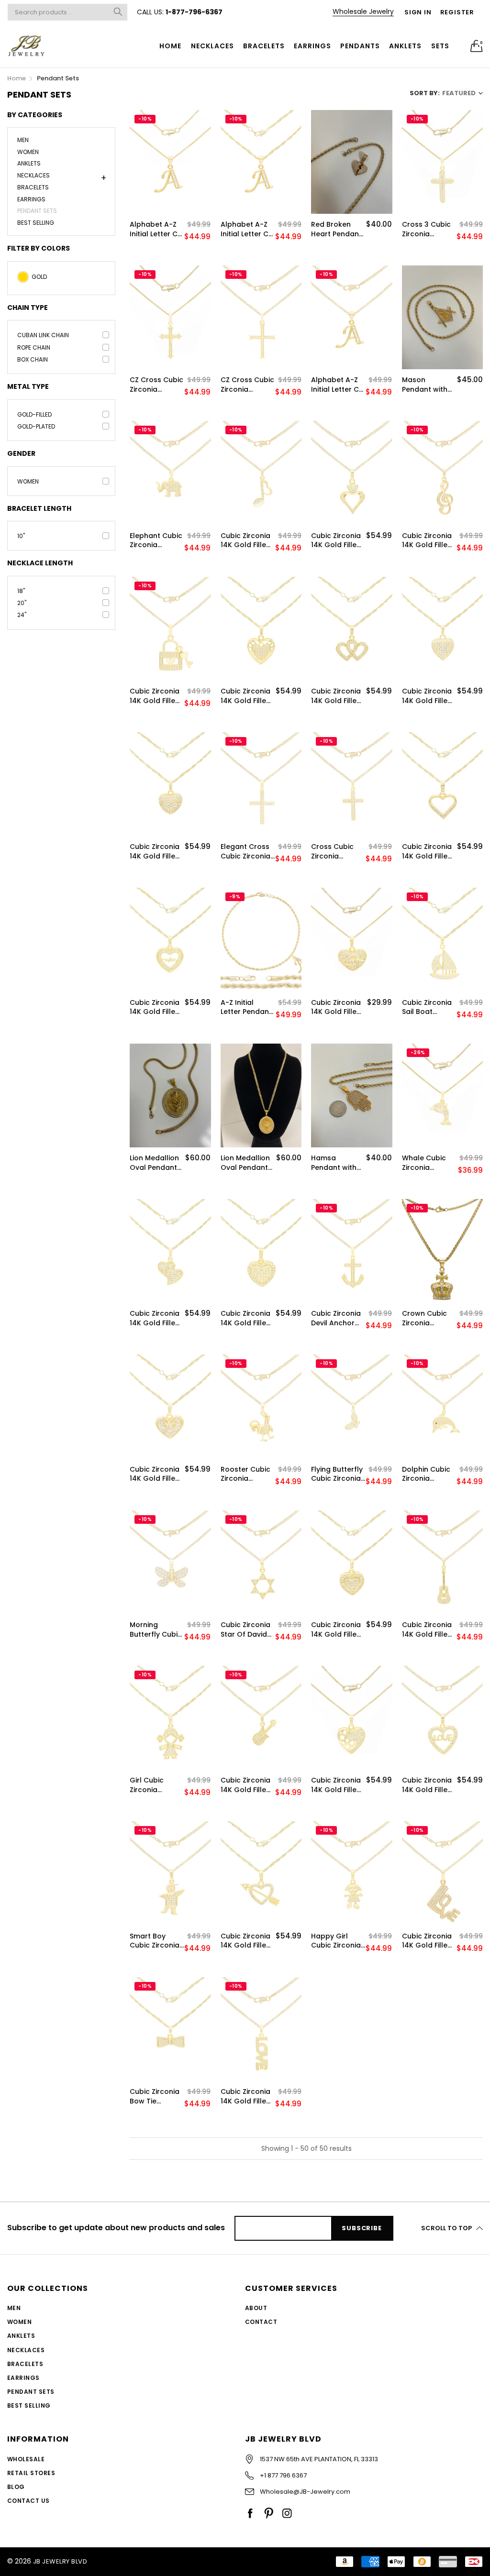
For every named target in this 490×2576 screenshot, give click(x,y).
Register (457, 12)
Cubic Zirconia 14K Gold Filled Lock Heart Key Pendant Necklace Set (156, 696)
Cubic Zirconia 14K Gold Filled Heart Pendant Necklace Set (336, 1007)
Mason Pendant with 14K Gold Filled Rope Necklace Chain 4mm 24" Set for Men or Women (429, 385)
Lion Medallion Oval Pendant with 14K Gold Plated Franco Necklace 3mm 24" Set (156, 1163)
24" (22, 615)
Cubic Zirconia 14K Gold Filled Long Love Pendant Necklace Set (246, 2097)
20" (22, 603)
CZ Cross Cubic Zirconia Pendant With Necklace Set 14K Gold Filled (156, 385)
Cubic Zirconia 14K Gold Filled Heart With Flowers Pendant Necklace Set (336, 1785)
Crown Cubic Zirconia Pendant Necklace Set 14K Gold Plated (425, 1318)
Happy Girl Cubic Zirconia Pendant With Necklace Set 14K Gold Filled (336, 1941)
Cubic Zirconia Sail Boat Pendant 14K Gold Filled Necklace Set (427, 1007)
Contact (261, 2322)
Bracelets (264, 46)
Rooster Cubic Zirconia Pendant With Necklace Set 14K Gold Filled (246, 1474)
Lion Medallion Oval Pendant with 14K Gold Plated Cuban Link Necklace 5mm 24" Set (245, 1163)
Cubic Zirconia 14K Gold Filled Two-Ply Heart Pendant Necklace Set (336, 1630)
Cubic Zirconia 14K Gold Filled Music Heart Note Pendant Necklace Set (246, 541)
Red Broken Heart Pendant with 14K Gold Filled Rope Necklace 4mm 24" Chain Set (337, 229)
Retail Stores (31, 2473)
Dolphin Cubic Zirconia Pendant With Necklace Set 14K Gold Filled (427, 1474)
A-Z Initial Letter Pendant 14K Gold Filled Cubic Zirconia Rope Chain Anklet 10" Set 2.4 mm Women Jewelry (246, 1007)
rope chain (34, 347)
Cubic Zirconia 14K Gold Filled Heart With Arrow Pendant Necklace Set (247, 1941)
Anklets (405, 46)
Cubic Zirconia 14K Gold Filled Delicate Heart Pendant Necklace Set (427, 852)
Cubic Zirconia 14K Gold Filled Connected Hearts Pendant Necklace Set (336, 696)
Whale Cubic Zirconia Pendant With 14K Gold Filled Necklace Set (427, 1163)
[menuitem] (171, 46)
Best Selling (36, 222)
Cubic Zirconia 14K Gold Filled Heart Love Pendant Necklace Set (427, 1785)
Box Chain (33, 359)
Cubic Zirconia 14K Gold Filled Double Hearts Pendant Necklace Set (155, 1318)
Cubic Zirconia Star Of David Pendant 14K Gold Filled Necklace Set (245, 1630)
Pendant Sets (37, 211)
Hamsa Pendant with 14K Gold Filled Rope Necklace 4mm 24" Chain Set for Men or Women (338, 1163)
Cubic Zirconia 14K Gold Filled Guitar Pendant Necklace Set (429, 1630)
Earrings (312, 46)
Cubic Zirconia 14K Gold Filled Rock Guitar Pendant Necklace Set (246, 1785)
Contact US (28, 2501)
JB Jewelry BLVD (60, 2561)
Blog (16, 2487)
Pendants (360, 46)
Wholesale (26, 2459)
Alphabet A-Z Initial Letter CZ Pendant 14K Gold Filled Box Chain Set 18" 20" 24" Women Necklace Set (156, 229)
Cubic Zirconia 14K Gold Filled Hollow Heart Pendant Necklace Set (246, 696)
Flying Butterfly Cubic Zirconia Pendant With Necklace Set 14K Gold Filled (337, 1474)
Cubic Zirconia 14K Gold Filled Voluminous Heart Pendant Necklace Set (155, 852)
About (256, 2308)
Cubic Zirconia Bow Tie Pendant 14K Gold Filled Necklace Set (155, 2097)
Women (28, 152)
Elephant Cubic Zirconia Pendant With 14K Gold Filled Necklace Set (156, 541)
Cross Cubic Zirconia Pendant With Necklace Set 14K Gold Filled (336, 852)
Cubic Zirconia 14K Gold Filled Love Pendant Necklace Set (427, 1941)
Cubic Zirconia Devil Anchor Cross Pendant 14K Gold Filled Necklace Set (337, 1318)
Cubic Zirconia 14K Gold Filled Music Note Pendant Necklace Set (427, 541)
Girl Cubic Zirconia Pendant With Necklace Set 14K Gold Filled (155, 1785)
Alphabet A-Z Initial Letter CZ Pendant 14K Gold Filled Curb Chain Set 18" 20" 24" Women (337, 385)
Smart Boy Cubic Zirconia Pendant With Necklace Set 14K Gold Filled (155, 1941)
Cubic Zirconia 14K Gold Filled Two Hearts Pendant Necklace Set (336, 541)
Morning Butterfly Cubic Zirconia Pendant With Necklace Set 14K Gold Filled (156, 1630)
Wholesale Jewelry (363, 11)
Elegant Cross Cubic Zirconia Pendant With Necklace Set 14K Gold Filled (246, 852)
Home (170, 46)
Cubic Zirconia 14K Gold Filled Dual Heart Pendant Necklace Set (246, 1318)
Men (23, 141)
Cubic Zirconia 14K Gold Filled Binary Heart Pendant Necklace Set (155, 1474)
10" (21, 536)
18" (21, 591)
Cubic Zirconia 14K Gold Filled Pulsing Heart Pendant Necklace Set (155, 1007)
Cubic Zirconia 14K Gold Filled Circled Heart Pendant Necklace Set (427, 696)
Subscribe (362, 2228)
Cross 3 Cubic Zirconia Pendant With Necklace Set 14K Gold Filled (427, 229)
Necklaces (212, 46)
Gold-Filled (34, 414)
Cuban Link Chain (43, 335)
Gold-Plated (36, 426)
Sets (440, 46)
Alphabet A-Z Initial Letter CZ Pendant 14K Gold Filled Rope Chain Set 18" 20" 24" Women (247, 229)
